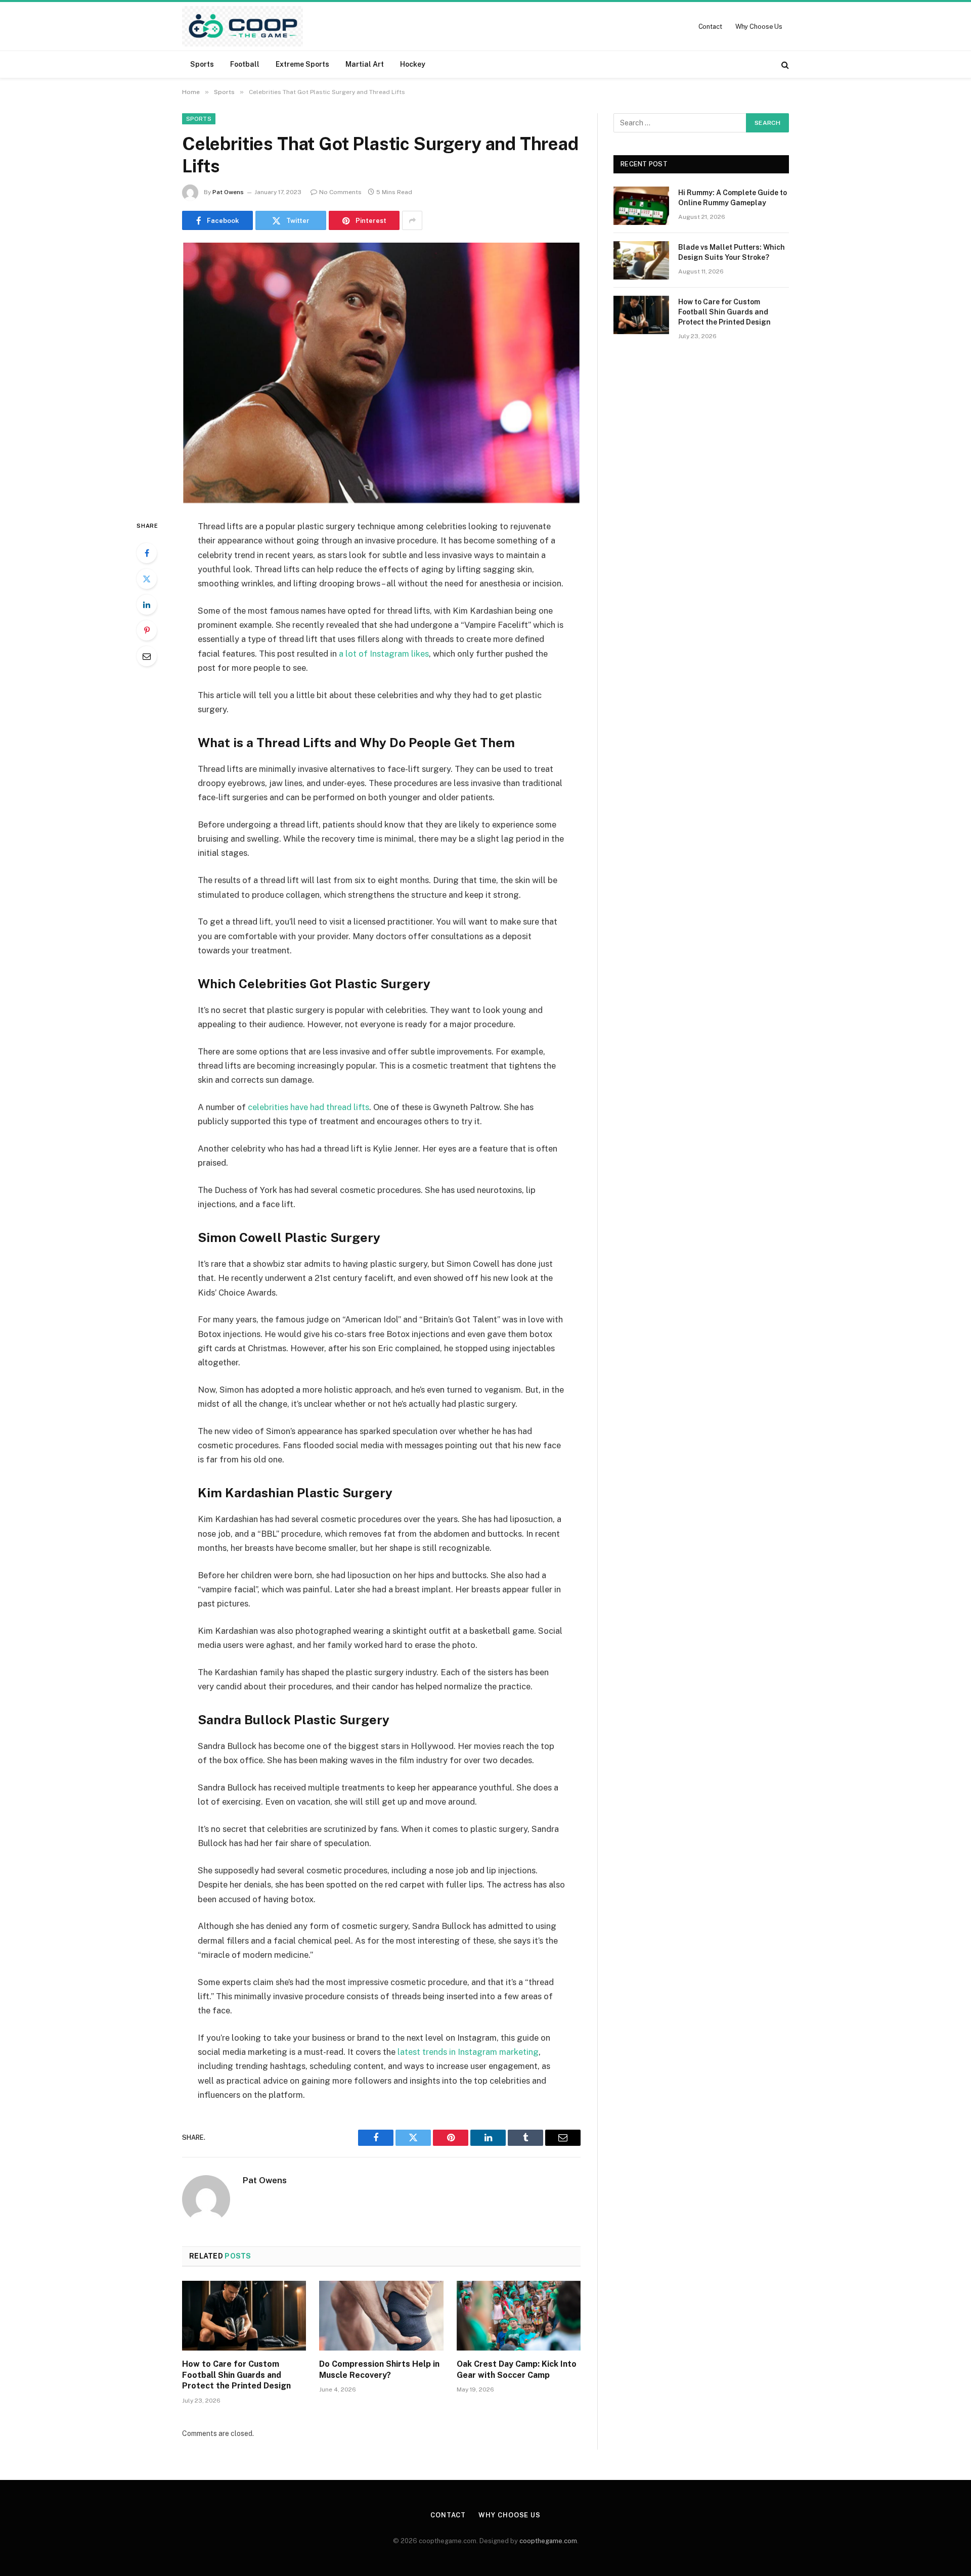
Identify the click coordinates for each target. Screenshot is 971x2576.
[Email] (147, 656)
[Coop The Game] (242, 26)
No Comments (340, 192)
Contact (710, 27)
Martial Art (365, 64)
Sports (202, 64)
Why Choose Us (759, 27)
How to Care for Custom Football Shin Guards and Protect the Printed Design (236, 2375)
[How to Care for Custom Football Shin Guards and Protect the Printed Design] (244, 2316)
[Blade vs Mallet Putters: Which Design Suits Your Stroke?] (641, 260)
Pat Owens (228, 192)
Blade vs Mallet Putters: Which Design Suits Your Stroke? (732, 252)
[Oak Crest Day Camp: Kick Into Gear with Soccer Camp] (519, 2316)
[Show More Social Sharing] (412, 220)
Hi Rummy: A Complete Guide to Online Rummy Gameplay (733, 198)
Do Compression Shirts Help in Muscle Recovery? (379, 2370)
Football (245, 64)
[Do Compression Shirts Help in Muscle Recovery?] (381, 2316)
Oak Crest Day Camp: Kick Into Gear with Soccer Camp (517, 2370)
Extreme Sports (302, 64)
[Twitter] (147, 579)
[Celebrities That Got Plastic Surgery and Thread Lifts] (381, 373)
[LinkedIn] (147, 605)
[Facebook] (147, 553)
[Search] (784, 64)
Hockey (413, 64)
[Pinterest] (147, 630)
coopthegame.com (548, 2541)
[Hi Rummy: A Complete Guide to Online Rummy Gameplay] (641, 206)
